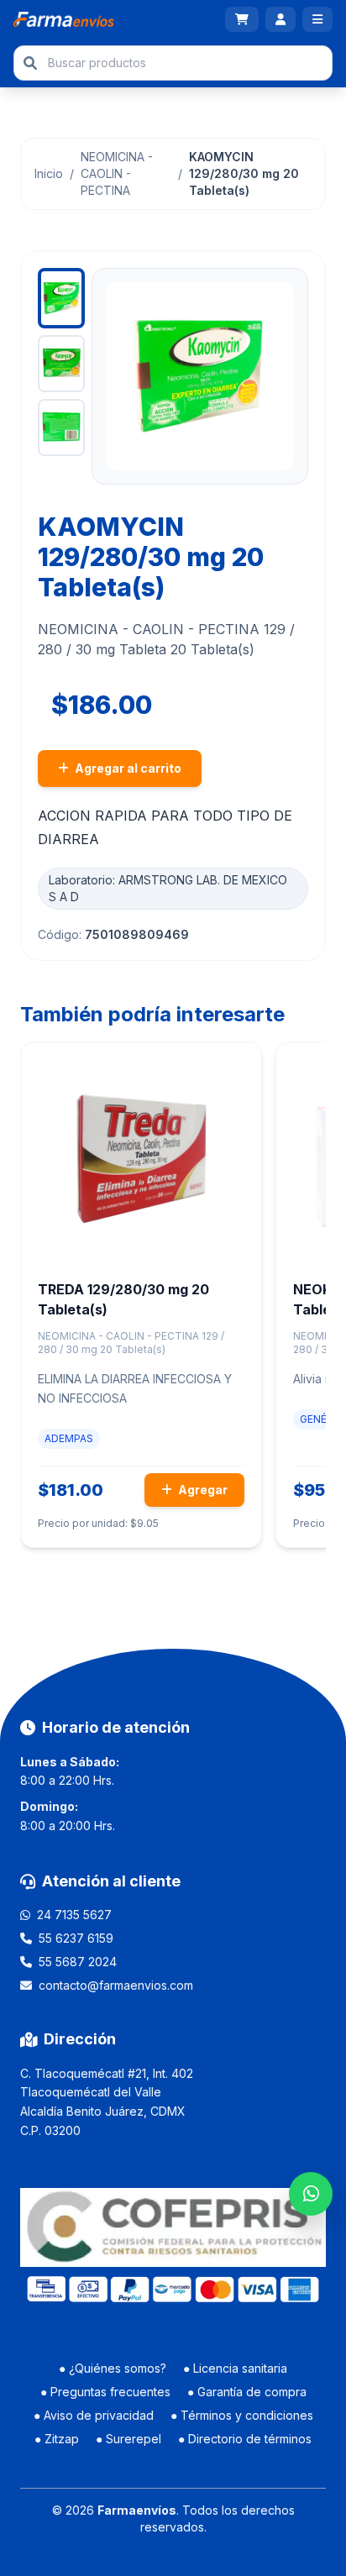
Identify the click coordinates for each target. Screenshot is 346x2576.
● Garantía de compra (247, 2392)
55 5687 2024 (78, 1962)
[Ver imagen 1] (61, 298)
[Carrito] (242, 19)
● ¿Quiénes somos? (113, 2368)
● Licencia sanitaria (235, 2368)
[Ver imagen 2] (61, 364)
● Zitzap (57, 2439)
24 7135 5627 (74, 1915)
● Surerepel (128, 2439)
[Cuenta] (280, 19)
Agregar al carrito (127, 768)
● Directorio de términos (245, 2439)
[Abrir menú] (317, 19)
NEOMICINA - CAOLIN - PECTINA (117, 173)
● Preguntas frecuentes (105, 2392)
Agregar (202, 1490)
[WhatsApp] (311, 2194)
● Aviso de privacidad (94, 2415)
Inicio (49, 173)
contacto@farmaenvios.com (116, 1985)
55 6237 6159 (76, 1938)
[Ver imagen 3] (61, 428)
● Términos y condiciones (242, 2415)
